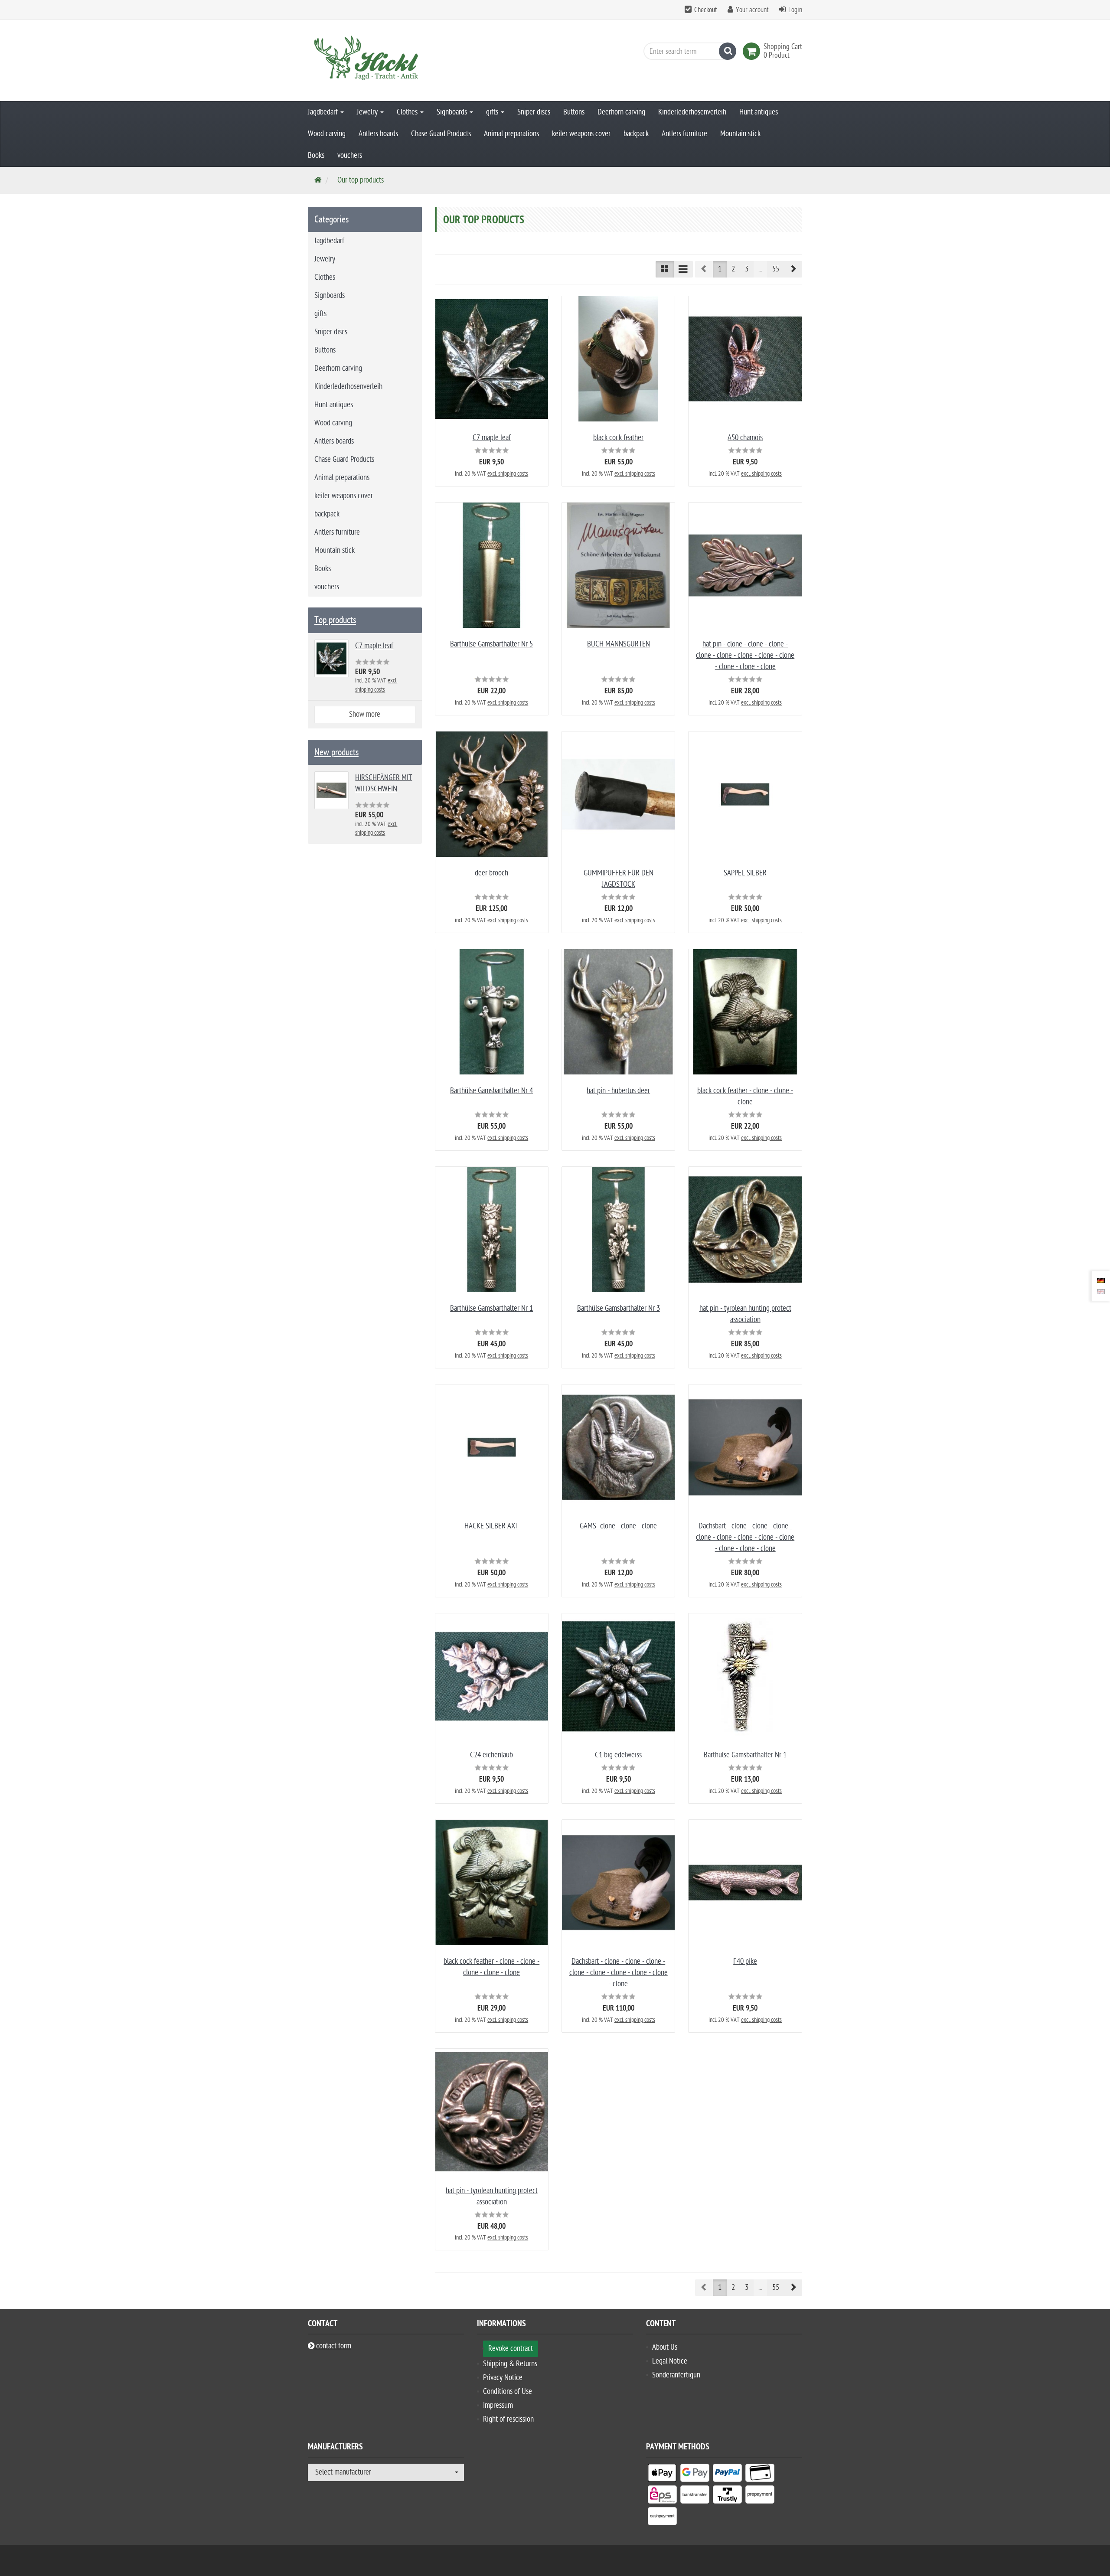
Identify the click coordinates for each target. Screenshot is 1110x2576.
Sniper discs (534, 112)
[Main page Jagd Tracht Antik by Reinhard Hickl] (386, 60)
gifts (493, 112)
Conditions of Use (508, 2392)
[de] (1101, 1280)
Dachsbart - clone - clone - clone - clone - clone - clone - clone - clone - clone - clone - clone (745, 1537)
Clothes (408, 112)
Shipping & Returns (510, 2364)
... (760, 269)
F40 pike (745, 1961)
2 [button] (733, 269)
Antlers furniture (684, 134)
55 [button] (776, 269)
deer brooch (491, 873)
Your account (752, 10)
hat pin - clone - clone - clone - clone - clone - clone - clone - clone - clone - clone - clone (745, 655)
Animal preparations (511, 134)
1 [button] (720, 269)
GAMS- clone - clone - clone (618, 1526)
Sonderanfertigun (676, 2375)
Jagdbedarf (324, 112)
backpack (636, 134)
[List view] (683, 269)
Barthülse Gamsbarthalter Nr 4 (491, 1091)
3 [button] (747, 269)
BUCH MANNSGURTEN (619, 644)
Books (316, 155)
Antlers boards (378, 134)
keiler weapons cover (581, 134)
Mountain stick (740, 134)
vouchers (350, 155)
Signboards (453, 112)
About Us (665, 2347)
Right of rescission (508, 2419)
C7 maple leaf (492, 438)
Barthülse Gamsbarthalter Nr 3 (619, 1308)
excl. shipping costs (508, 474)
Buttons (574, 112)
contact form (333, 2346)
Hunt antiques (759, 112)
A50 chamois (745, 438)
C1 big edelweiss (618, 1755)
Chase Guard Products (441, 134)
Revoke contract (511, 2349)
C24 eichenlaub (491, 1755)
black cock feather (618, 438)
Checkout (706, 10)
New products (336, 752)
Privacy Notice (503, 2378)
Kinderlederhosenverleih (692, 112)
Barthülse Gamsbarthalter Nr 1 (491, 1308)
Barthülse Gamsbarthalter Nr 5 (491, 644)
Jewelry (368, 112)
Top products (335, 620)
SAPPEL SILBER (745, 873)
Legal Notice (670, 2361)
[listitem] (662, 2475)
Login (795, 10)
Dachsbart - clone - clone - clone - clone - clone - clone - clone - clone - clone (619, 1973)
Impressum (498, 2405)
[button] (793, 269)
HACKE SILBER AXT (491, 1526)
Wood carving (327, 134)
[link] (753, 51)
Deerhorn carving (621, 112)
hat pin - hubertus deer (618, 1091)
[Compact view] (665, 269)
